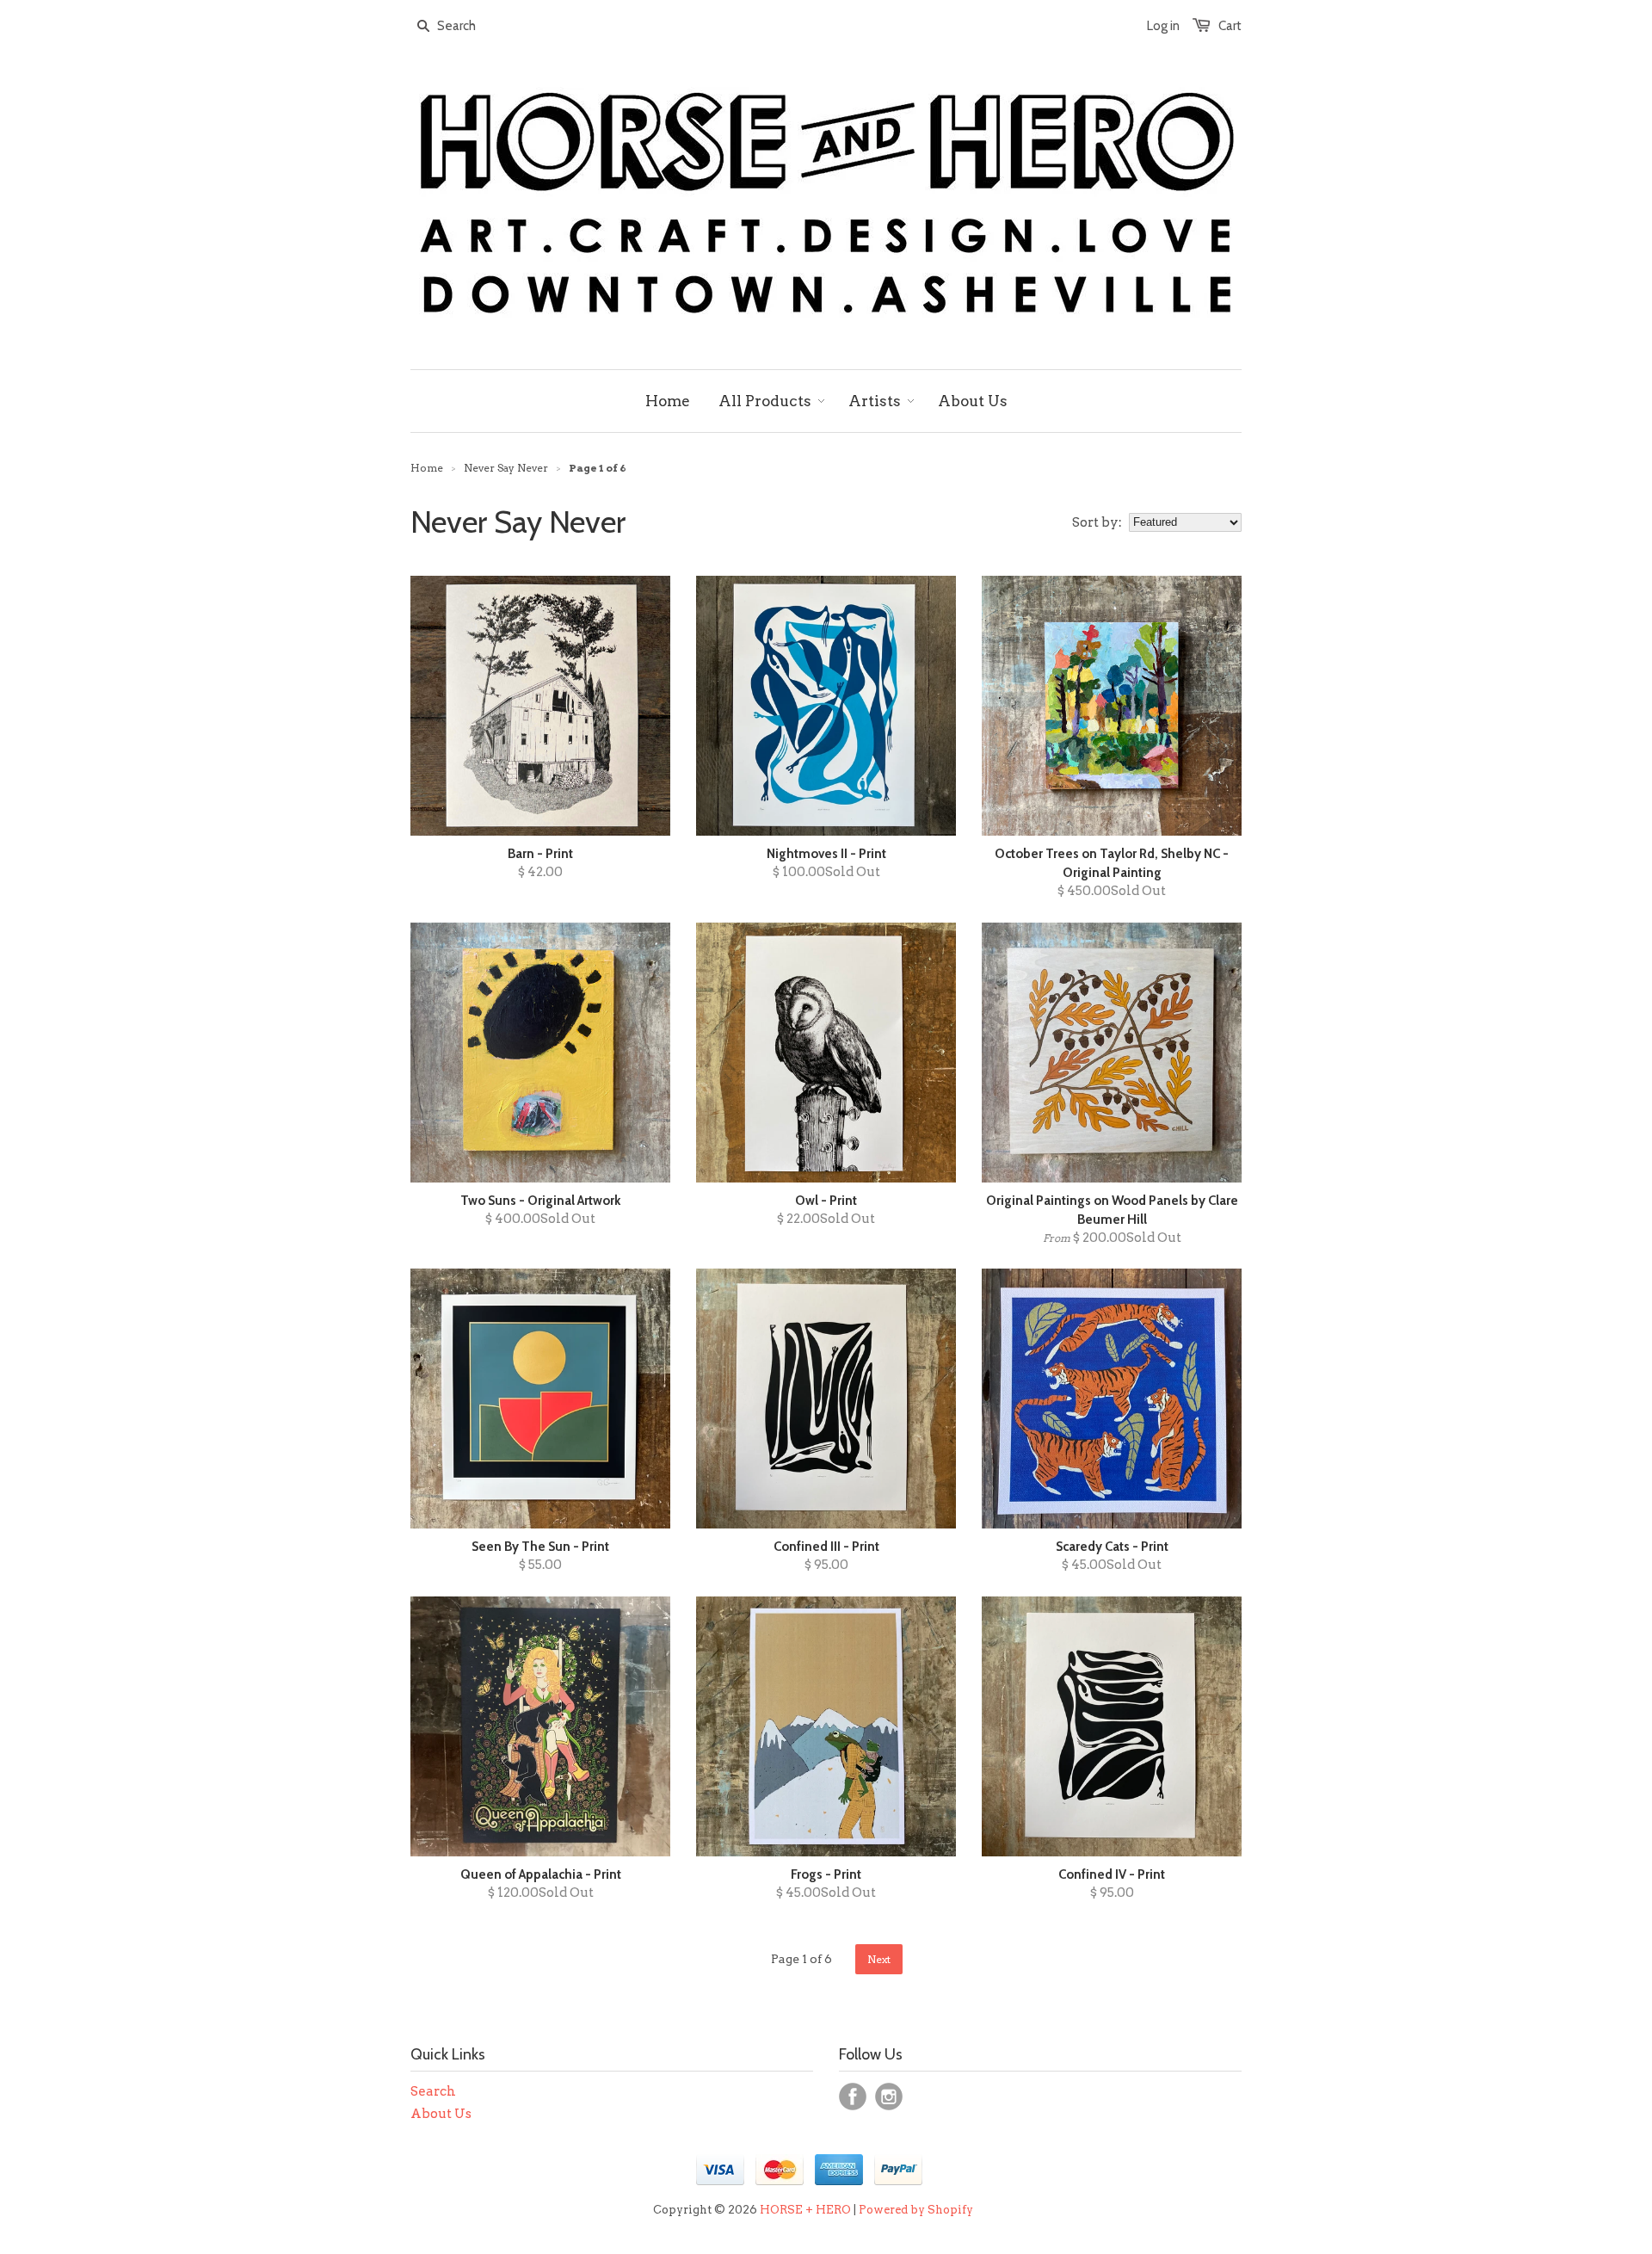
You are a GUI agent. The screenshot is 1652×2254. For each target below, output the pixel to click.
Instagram (889, 2097)
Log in (1163, 26)
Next (879, 1959)
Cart (1230, 26)
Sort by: (1097, 522)
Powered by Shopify (916, 2210)
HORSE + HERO (805, 2210)
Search (433, 2091)
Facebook (853, 2097)
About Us (441, 2114)
